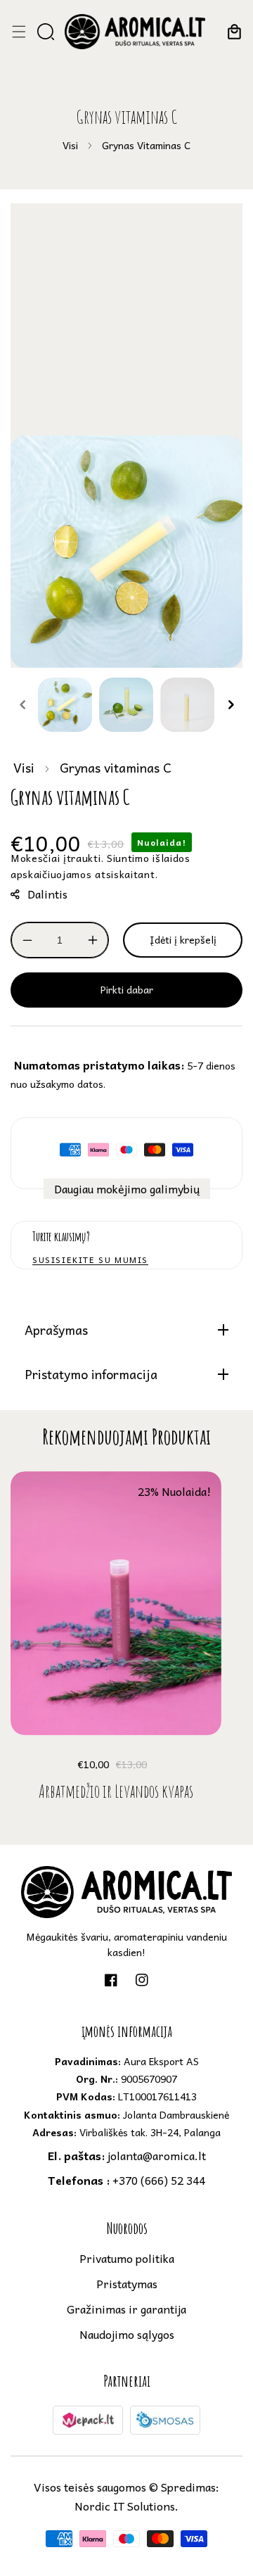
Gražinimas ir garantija (126, 2309)
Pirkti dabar (127, 989)
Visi (70, 145)
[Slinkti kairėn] (22, 705)
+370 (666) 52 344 (126, 2180)
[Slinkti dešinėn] (231, 705)
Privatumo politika (127, 2258)
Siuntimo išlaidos (149, 858)
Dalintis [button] (47, 894)
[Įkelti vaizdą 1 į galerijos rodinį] (65, 705)
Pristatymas (127, 2283)
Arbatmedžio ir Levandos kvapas (116, 1791)
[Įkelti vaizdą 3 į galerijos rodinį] (187, 705)
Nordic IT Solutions (125, 2506)
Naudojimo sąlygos (127, 2334)
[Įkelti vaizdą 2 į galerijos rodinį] (126, 705)
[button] (19, 32)
